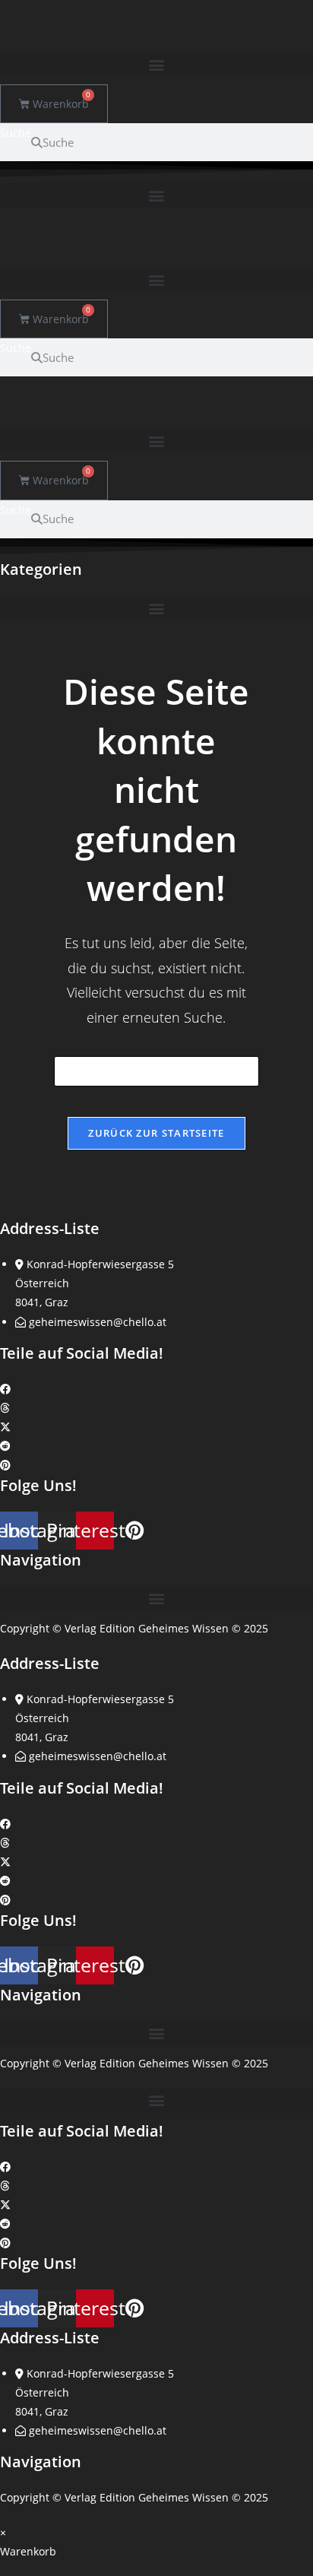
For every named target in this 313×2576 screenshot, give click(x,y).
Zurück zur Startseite (156, 1133)
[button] (156, 64)
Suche (16, 133)
